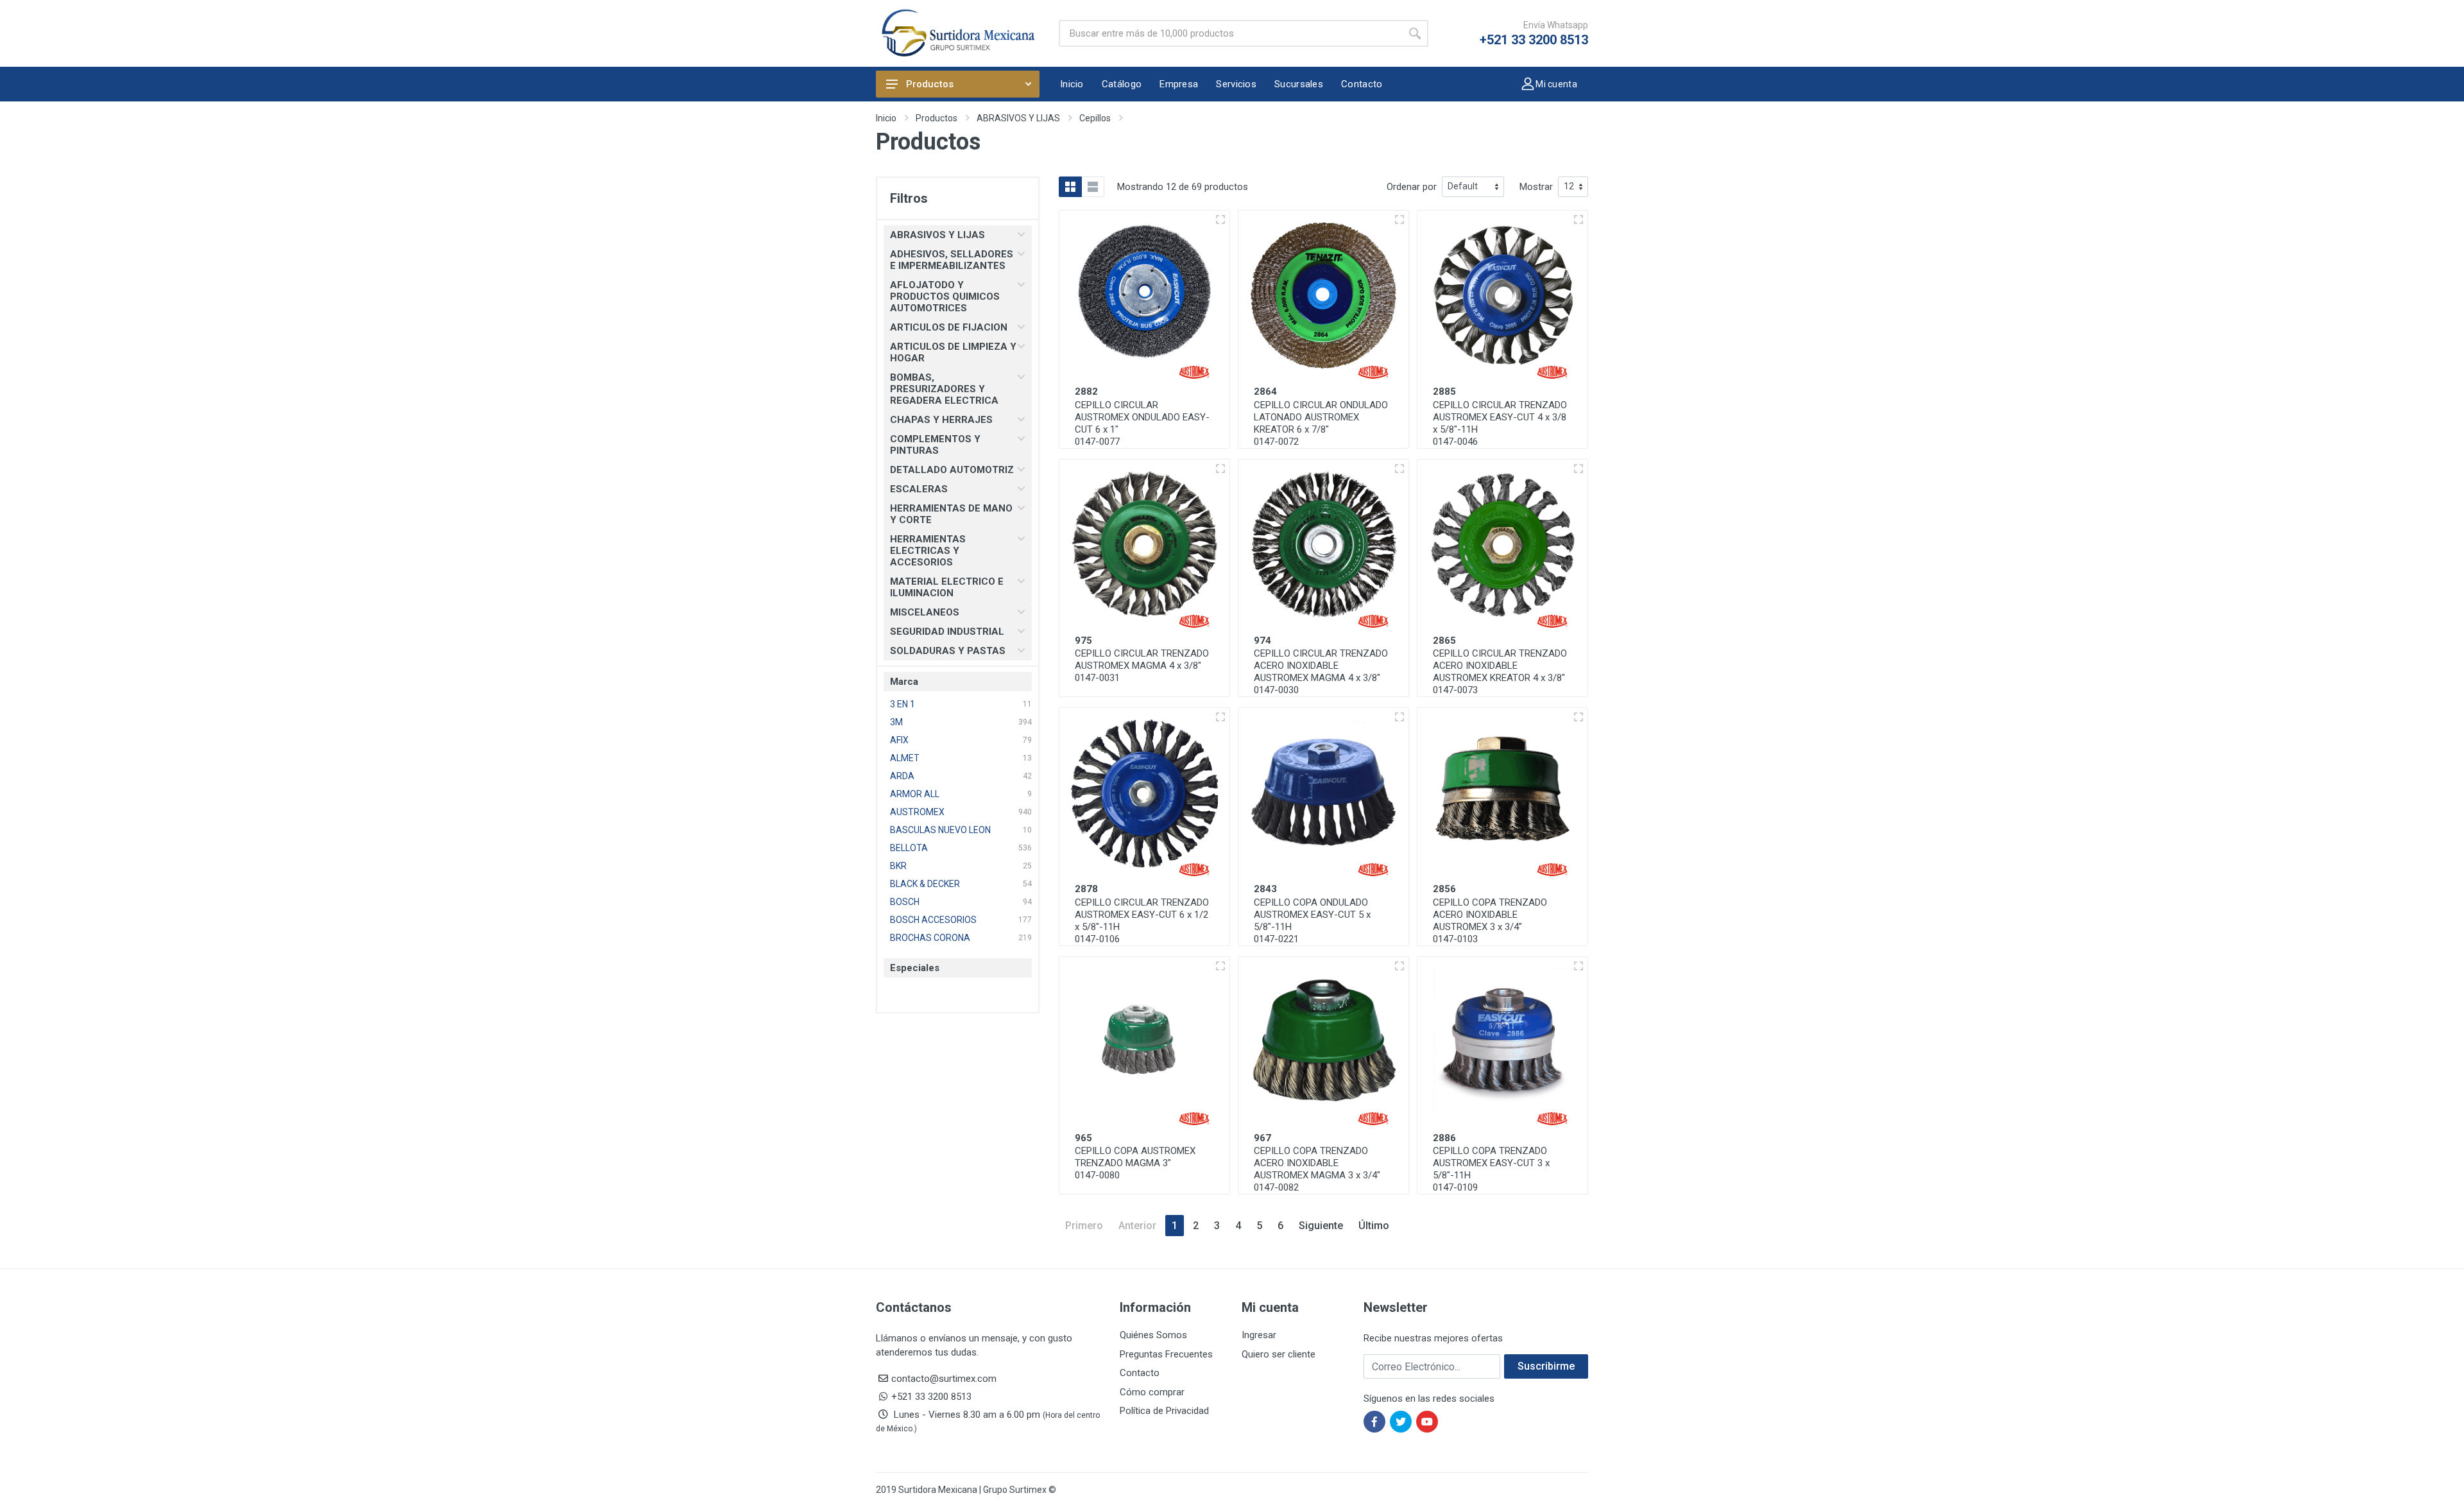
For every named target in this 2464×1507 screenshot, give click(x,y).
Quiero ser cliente (1279, 1354)
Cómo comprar (1152, 1392)
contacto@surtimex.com (944, 1379)
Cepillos (1095, 118)
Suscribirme (1546, 1366)
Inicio (886, 118)
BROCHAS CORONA (930, 938)
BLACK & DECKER (925, 884)
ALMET (905, 758)
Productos (930, 84)
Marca (904, 682)
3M (896, 722)
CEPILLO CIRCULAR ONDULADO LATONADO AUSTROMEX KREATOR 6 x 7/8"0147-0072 (1321, 423)
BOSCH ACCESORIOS (933, 920)
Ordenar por (1412, 187)
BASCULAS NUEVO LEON (940, 830)
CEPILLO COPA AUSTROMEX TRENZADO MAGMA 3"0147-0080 (1135, 1163)
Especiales (915, 968)
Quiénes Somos (1153, 1335)
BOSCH (905, 902)
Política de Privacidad (1164, 1411)
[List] (1093, 187)
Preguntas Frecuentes (1166, 1354)
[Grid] (1070, 187)
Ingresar (1259, 1335)
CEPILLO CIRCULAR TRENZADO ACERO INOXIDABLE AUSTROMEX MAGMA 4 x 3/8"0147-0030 (1321, 672)
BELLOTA (909, 848)
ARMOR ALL (915, 794)
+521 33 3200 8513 (1534, 40)
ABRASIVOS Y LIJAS (1018, 118)
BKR (898, 866)
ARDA (902, 776)
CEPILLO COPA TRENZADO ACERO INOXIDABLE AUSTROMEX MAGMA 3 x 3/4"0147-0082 (1317, 1169)
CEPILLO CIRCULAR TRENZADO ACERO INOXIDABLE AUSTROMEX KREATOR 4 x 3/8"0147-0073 (1500, 672)
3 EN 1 (903, 704)
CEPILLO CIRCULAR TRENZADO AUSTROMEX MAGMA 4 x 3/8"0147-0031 (1142, 666)
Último (1374, 1226)
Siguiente (1321, 1226)
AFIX (899, 740)
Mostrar (1536, 187)
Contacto (1140, 1373)
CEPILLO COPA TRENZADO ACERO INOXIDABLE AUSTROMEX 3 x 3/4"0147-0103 (1490, 921)
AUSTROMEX (917, 812)
